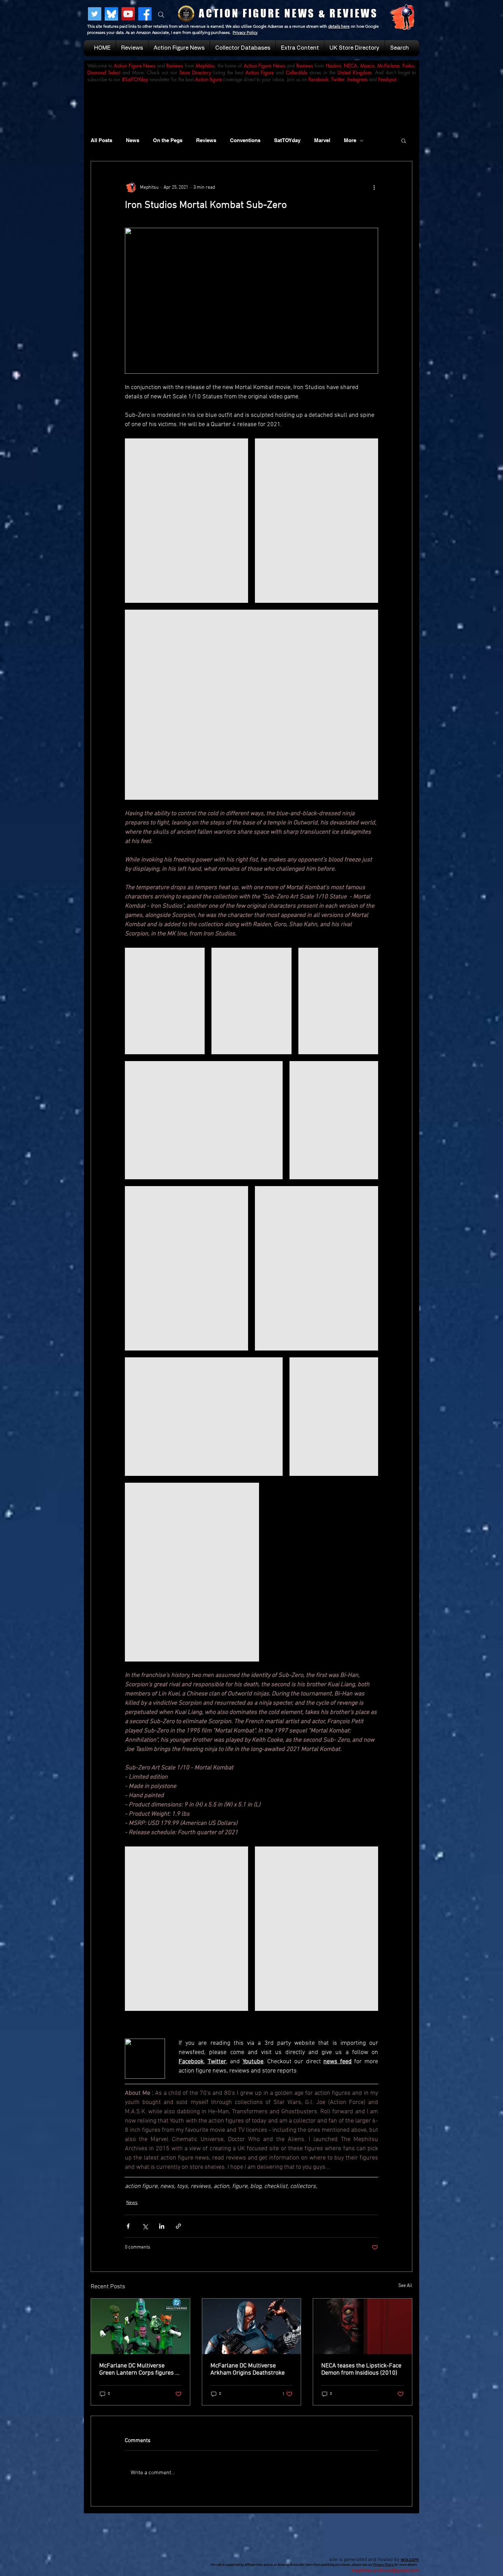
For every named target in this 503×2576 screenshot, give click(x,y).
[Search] (161, 15)
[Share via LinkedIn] (162, 2226)
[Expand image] (186, 521)
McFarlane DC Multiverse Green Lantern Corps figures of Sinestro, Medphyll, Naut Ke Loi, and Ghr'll (140, 2369)
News (133, 140)
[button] (404, 140)
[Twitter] (95, 14)
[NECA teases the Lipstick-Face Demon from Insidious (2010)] (363, 2326)
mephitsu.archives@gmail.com (385, 2571)
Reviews (206, 140)
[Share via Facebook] (128, 2226)
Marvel (322, 140)
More (350, 140)
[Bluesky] (111, 14)
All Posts (101, 140)
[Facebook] (145, 14)
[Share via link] (178, 2226)
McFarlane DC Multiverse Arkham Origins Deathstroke (248, 2369)
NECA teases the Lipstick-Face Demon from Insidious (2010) (361, 2369)
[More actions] (374, 187)
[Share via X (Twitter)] (145, 2226)
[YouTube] (128, 14)
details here (339, 26)
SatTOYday (287, 140)
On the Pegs (168, 140)
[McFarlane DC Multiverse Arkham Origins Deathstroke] (252, 2326)
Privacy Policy (245, 32)
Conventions (245, 140)
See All (405, 2286)
